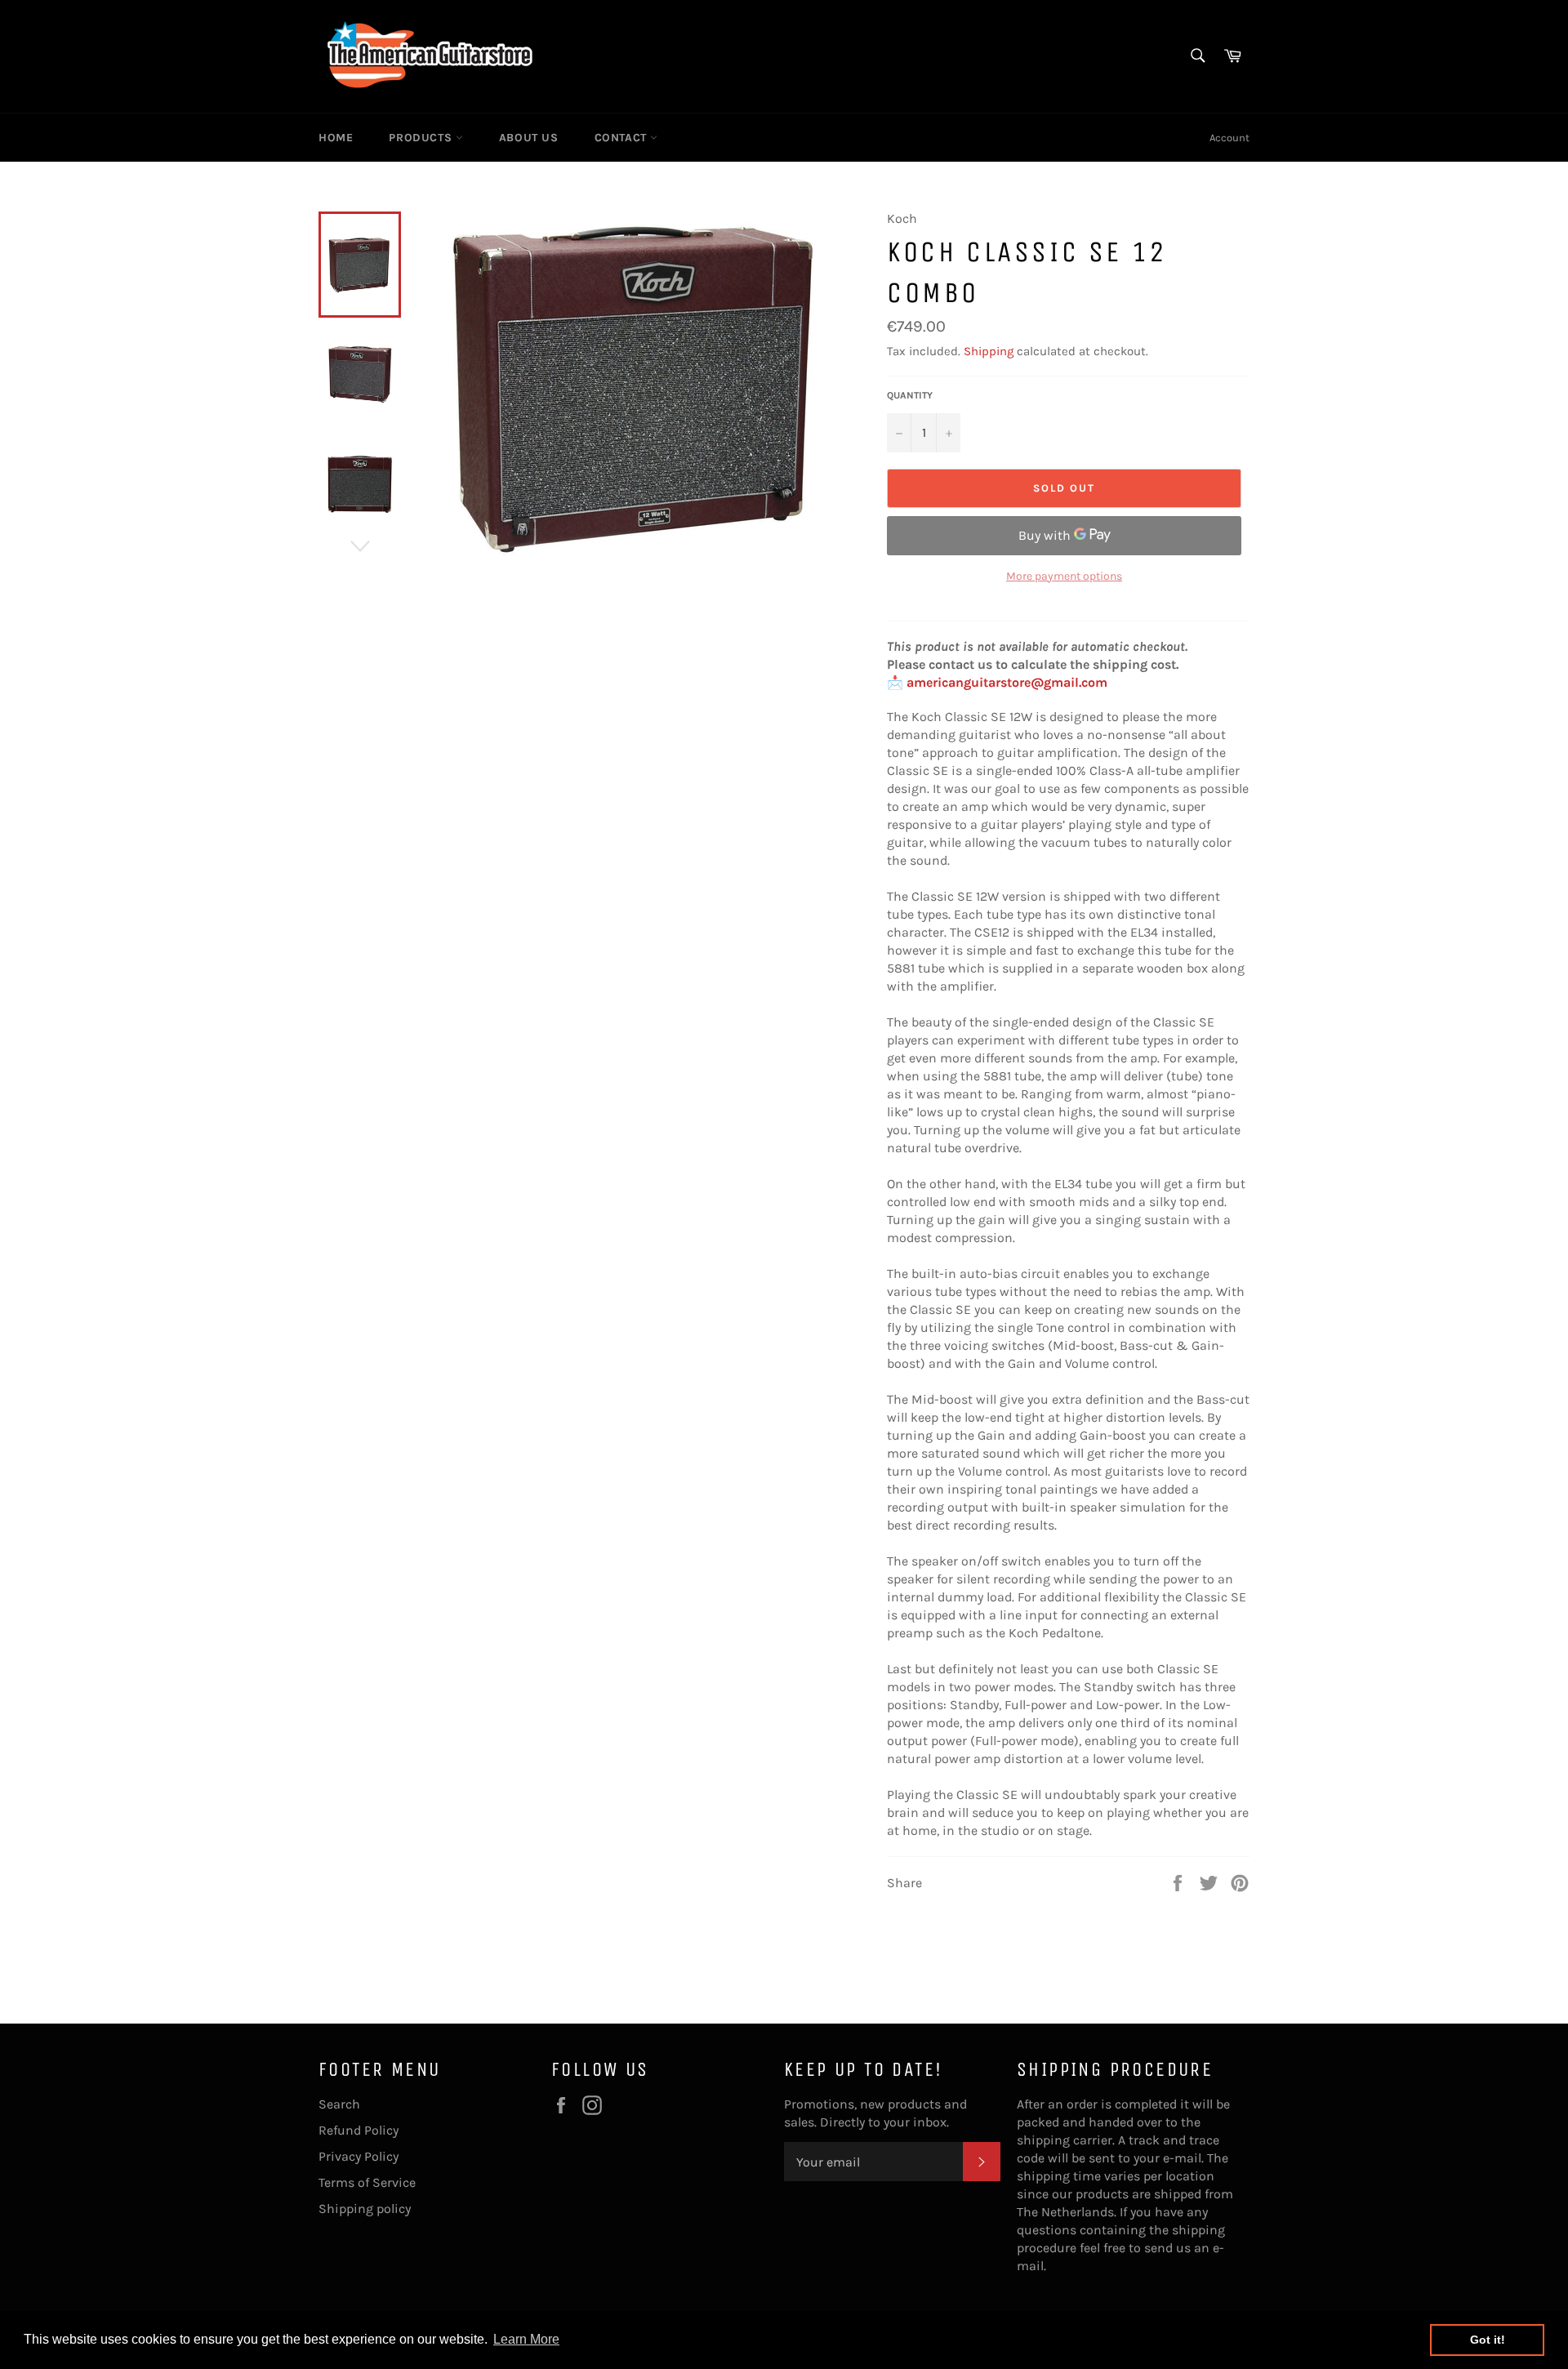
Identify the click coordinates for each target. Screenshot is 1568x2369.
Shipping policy (365, 2209)
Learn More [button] (526, 2339)
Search (339, 2104)
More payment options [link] (1064, 576)
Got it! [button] (1488, 2340)
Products (422, 138)
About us (529, 138)
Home (336, 138)
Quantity (910, 395)
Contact (623, 138)
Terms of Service (367, 2182)
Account (1229, 138)
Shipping (989, 351)
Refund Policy (359, 2130)
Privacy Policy (359, 2156)
